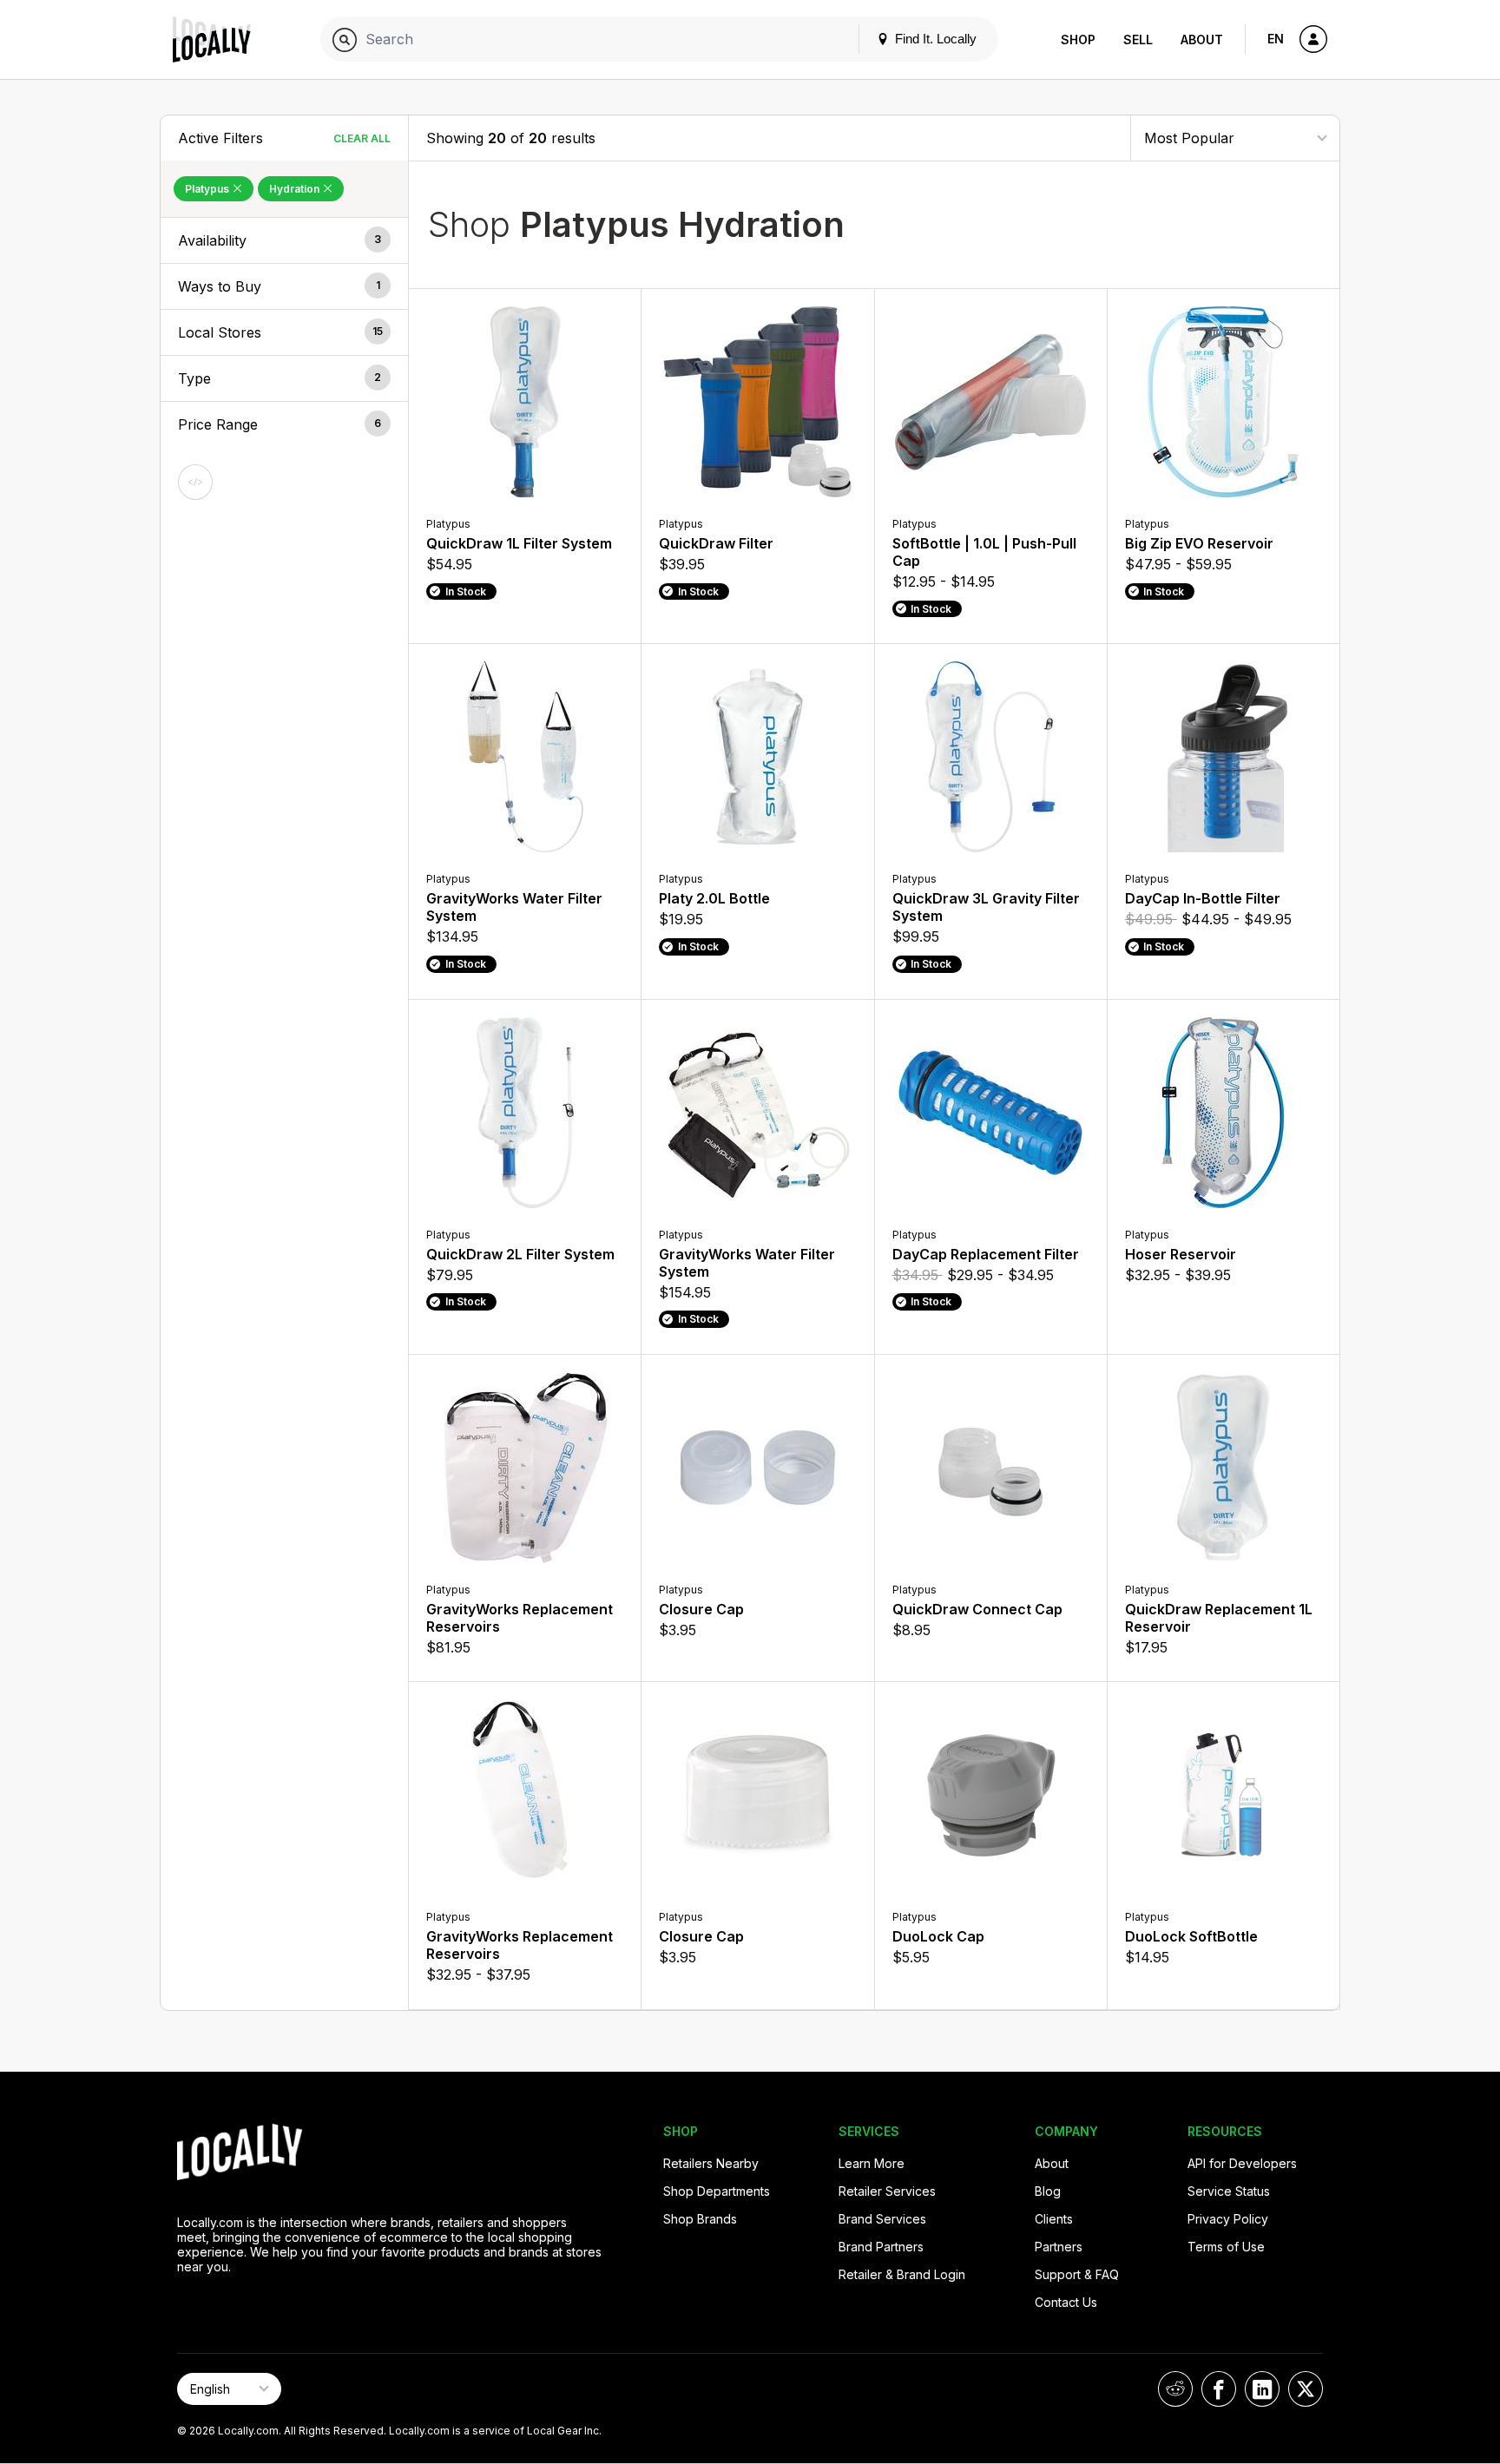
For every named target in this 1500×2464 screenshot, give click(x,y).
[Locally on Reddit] (1175, 2389)
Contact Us (1066, 2302)
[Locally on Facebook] (1219, 2389)
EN (1276, 39)
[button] (284, 240)
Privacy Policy (1228, 2219)
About (1202, 39)
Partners (1059, 2247)
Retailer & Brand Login (902, 2274)
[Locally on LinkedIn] (1262, 2389)
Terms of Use (1226, 2247)
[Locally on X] (1306, 2389)
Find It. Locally (934, 39)
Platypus (208, 189)
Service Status (1229, 2191)
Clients (1054, 2219)
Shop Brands (700, 2219)
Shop (1078, 39)
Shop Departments (717, 2191)
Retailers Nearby (711, 2163)
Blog (1048, 2191)
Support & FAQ (1077, 2274)
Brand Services (882, 2219)
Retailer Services (887, 2191)
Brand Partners (881, 2247)
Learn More (872, 2163)
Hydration (296, 189)
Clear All (362, 138)
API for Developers (1242, 2163)
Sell (1138, 39)
